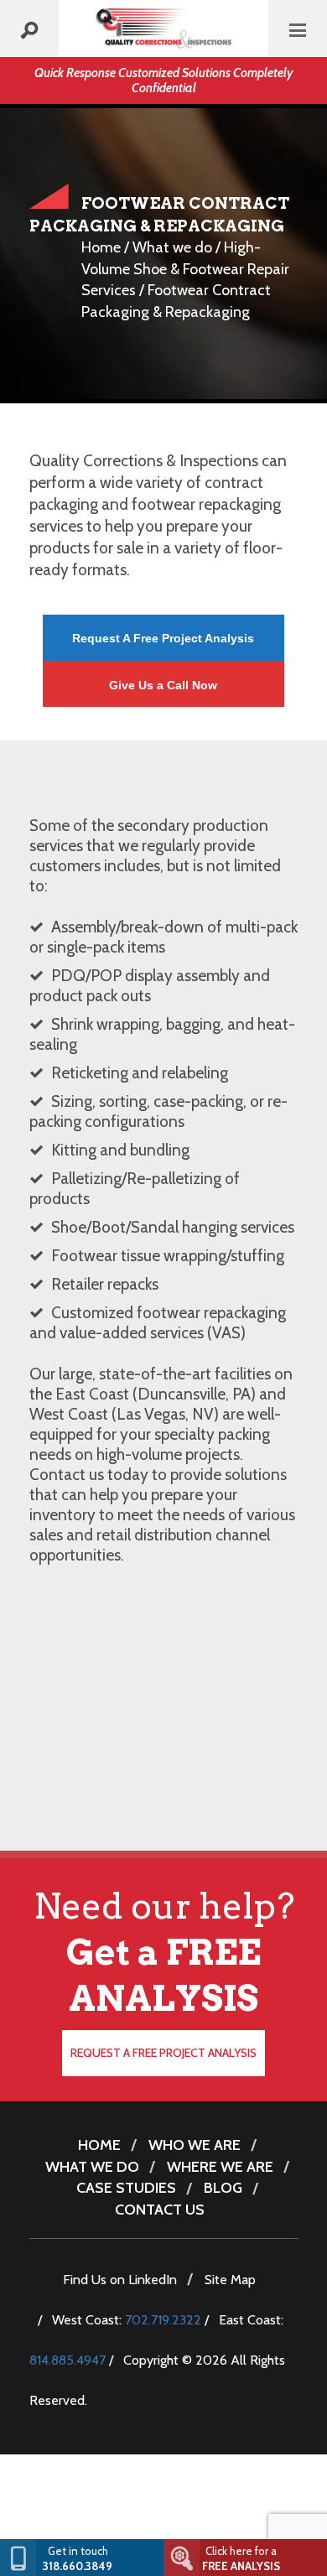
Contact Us (160, 2210)
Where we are (220, 2167)
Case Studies (126, 2188)
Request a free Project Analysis (163, 2053)
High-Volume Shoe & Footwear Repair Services (185, 269)
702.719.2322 (163, 2320)
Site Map (230, 2280)
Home (101, 247)
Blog (223, 2188)
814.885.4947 (67, 2360)
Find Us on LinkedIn (120, 2280)
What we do (172, 247)
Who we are (195, 2145)
